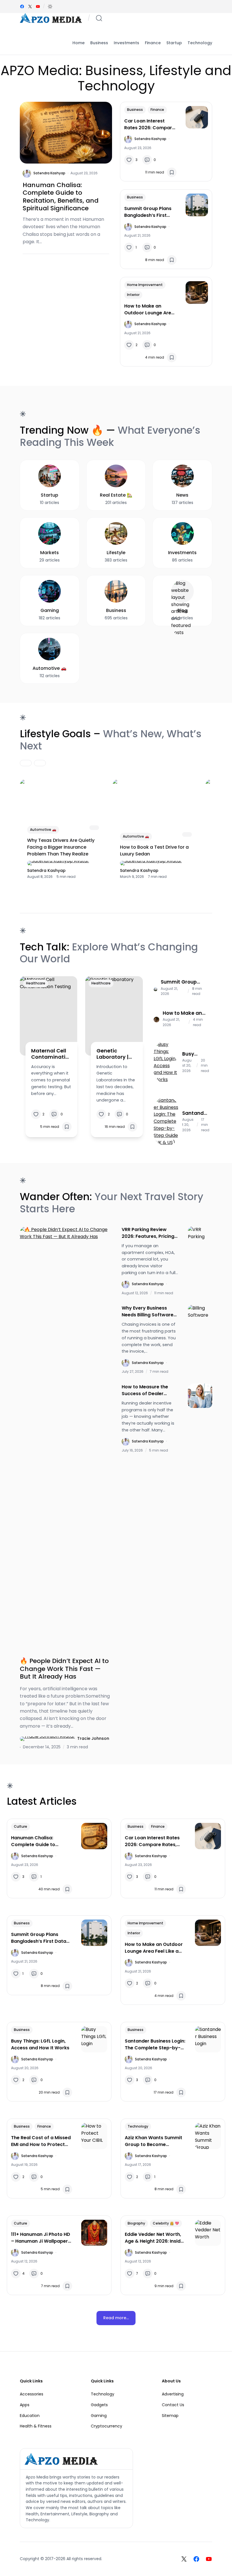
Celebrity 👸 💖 (166, 2223)
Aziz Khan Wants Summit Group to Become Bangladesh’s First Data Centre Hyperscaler (153, 2141)
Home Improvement (145, 285)
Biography (136, 2223)
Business (135, 110)
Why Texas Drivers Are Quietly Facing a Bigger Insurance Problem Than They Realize (61, 847)
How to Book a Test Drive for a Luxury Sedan (154, 850)
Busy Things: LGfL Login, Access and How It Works (195, 1054)
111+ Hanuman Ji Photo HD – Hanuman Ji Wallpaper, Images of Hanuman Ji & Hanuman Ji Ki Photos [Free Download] (41, 2238)
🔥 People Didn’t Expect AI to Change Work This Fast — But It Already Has (64, 1669)
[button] (50, 7)
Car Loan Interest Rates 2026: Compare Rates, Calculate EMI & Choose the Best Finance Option (150, 124)
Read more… (116, 2318)
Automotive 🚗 (43, 830)
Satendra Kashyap (49, 173)
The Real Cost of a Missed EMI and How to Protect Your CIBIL (41, 2141)
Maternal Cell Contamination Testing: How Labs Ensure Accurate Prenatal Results (50, 1054)
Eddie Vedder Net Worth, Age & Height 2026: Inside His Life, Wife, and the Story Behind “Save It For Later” (154, 2238)
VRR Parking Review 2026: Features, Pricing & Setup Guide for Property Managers (148, 1233)
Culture (21, 1826)
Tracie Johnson (93, 1738)
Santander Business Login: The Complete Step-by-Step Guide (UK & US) (196, 1113)
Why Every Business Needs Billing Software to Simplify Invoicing (148, 1312)
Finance (157, 110)
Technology (138, 2126)
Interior (133, 295)
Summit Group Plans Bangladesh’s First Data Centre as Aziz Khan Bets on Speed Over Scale (148, 212)
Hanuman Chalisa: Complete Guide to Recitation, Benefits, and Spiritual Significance (61, 197)
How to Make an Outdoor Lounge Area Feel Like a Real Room (149, 310)
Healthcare (36, 983)
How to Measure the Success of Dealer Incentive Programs (145, 1390)
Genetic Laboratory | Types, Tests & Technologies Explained (115, 1054)
